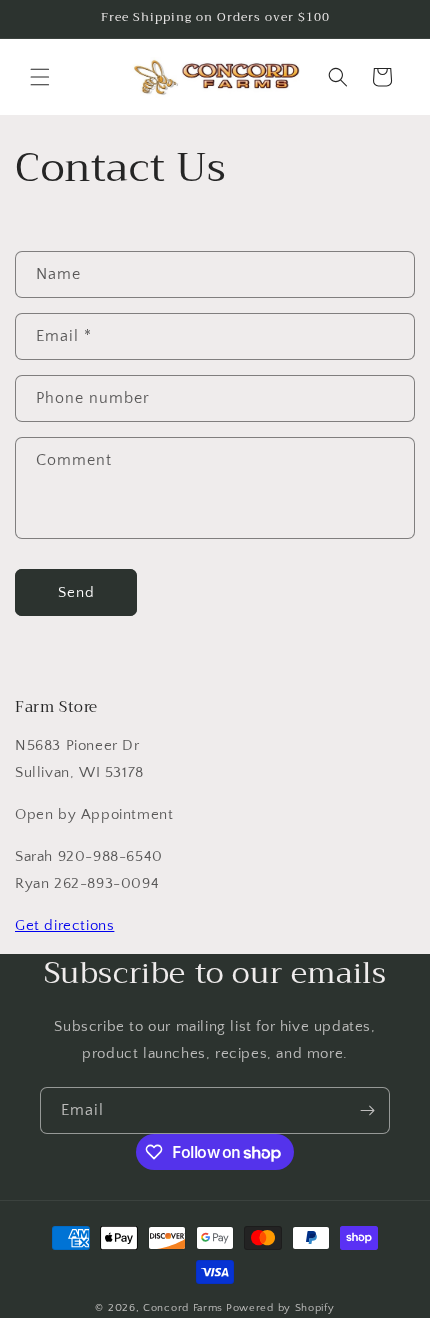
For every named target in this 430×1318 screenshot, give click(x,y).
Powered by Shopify (280, 1308)
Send (76, 592)
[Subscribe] (367, 1110)
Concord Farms (183, 1308)
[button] (40, 77)
